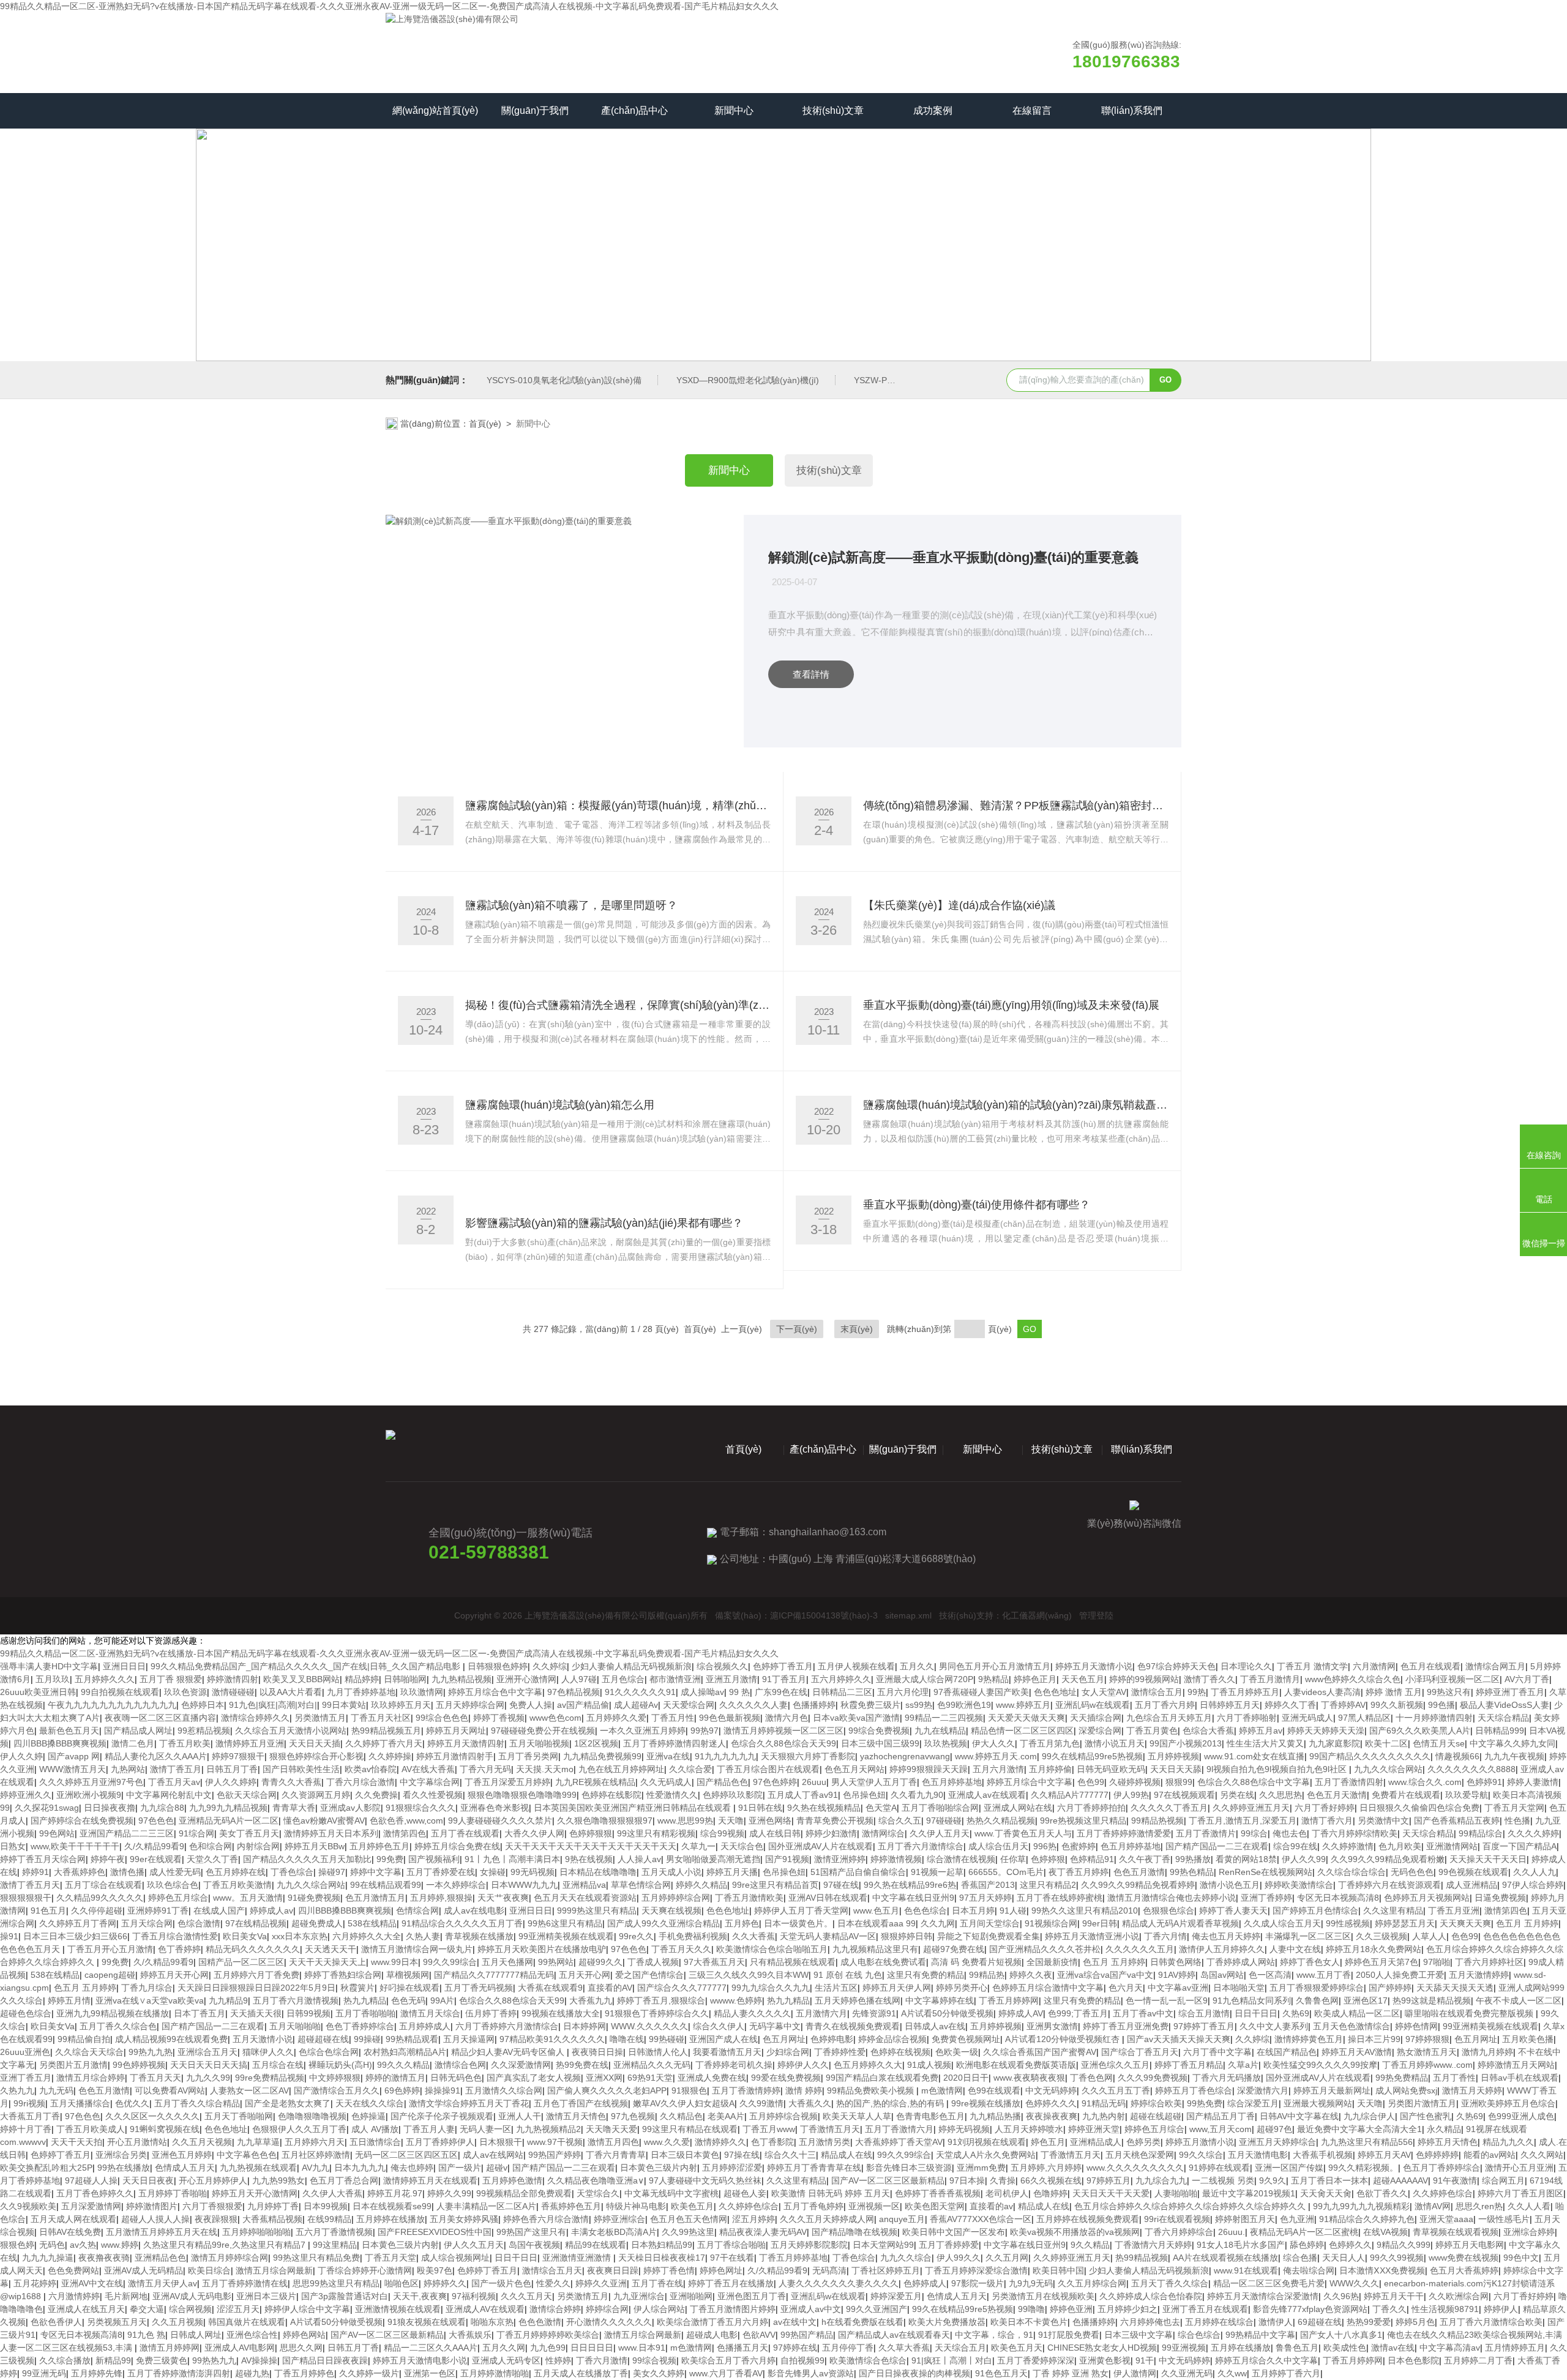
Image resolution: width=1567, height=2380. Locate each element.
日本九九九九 (360, 2168)
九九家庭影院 (1334, 1743)
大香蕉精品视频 (272, 2219)
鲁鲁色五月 (1297, 2348)
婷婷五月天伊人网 (897, 1988)
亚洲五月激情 (731, 1679)
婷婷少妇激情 (831, 1833)
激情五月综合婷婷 (91, 2078)
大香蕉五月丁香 (30, 2116)
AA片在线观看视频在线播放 (1225, 2258)
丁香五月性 (673, 1718)
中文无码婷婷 (1051, 2090)
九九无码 (56, 2090)
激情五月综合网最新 (274, 2270)
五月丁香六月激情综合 (921, 1846)
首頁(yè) (485, 424)
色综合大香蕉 (1208, 1731)
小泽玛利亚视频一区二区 (1453, 1679)
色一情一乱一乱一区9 (1167, 2000)
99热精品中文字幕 (1260, 2335)
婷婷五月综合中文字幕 (1030, 1782)
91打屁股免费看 (1069, 2335)
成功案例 (933, 110)
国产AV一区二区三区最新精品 (888, 2180)
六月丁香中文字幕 (1217, 2052)
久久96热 (1341, 2296)
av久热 (83, 2245)
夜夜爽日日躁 (613, 2270)
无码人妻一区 (485, 2129)
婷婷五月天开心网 (174, 1975)
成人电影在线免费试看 (883, 1962)
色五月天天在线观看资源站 (585, 1898)
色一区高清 (1270, 1975)
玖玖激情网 (422, 1692)
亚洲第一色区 (430, 2373)
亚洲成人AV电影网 (240, 2348)
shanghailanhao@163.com (828, 1532)
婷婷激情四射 (233, 1679)
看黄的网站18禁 (1246, 1859)
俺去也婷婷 (412, 2168)
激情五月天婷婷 (1472, 2090)
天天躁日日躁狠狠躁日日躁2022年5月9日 (256, 1988)
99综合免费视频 (879, 1731)
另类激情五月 (320, 1718)
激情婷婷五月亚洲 (250, 1743)
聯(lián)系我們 (1132, 110)
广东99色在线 (781, 1692)
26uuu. (1232, 2232)
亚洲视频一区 (874, 2206)
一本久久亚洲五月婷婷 (643, 1731)
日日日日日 (592, 2348)
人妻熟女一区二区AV (249, 2090)
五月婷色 (742, 1923)
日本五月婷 (973, 1910)
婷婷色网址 (721, 2270)
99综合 (1254, 1833)
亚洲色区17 (1366, 2000)
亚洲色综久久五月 (1115, 2065)
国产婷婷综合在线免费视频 (82, 1821)
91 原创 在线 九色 (848, 1975)
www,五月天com (1221, 2129)
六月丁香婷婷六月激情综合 (507, 2026)
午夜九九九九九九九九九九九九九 (112, 1705)
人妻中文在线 (1295, 1949)
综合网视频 (190, 2309)
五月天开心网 (585, 1975)
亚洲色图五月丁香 (752, 2296)
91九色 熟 (146, 2335)
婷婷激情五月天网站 (1516, 2065)
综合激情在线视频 (961, 1859)
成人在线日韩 (775, 1833)
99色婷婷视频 (139, 2065)
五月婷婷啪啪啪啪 (256, 2232)
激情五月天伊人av (163, 2283)
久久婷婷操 (390, 1756)
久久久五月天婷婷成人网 (827, 2219)
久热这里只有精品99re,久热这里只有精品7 (226, 2245)
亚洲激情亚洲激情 (578, 2258)
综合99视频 (722, 1833)
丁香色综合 (292, 1872)
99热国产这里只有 (531, 2232)
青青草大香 (294, 1808)
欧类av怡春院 (371, 1769)
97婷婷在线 (795, 2348)
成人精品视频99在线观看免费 (171, 2039)
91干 (1145, 2360)
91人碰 (1013, 1910)
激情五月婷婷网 (170, 2348)
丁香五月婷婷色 (304, 2373)
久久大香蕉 (754, 1936)
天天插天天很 (256, 2013)
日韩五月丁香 (232, 1769)
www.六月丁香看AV (726, 2373)
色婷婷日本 (203, 1705)
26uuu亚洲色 (25, 2052)
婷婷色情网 (1416, 2026)
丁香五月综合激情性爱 (175, 1936)
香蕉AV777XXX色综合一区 (981, 2219)
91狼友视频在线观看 (427, 2322)
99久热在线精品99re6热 (910, 1885)
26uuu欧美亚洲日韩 (38, 1692)
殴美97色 (435, 2270)
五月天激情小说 (263, 2039)
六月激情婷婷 (74, 2296)
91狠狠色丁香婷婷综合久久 (657, 2013)
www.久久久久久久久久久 (1135, 2168)
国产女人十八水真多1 (1341, 2335)
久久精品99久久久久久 (100, 1898)
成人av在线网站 (493, 2155)
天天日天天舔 (1176, 1769)
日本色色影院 (1413, 2360)
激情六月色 (787, 1718)
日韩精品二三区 (842, 1692)
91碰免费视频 (314, 1898)
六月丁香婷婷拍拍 (1091, 1808)
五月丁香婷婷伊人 (440, 2142)
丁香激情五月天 (830, 2129)
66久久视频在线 (1051, 2180)
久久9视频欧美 (28, 2206)
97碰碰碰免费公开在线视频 (543, 1731)
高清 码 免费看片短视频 (976, 1962)
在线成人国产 (219, 1910)
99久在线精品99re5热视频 (1092, 1756)
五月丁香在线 (657, 2283)
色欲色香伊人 (56, 2322)
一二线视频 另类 (1223, 2180)
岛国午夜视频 (534, 2245)
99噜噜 (1031, 2309)
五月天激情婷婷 (1479, 1975)
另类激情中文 (1383, 1821)
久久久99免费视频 (1153, 2078)
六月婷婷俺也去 (1150, 2322)
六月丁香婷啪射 (1247, 1718)
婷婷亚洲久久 (26, 1795)
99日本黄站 (344, 1705)
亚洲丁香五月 (26, 2078)
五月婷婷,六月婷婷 (1046, 2168)
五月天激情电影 (1258, 2155)
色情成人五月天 (185, 2168)
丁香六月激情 (602, 2360)
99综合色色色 (442, 1718)
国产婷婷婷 (1390, 1988)
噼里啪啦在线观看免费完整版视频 (1470, 2013)
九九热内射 (1104, 2116)
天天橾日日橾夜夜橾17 (662, 2258)
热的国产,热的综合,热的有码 (891, 2103)
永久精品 (1444, 2129)
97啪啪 (1437, 1962)
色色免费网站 (73, 2270)
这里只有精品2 (1048, 1885)
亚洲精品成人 (1096, 2142)
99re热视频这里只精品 (1083, 1821)
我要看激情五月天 (727, 2052)
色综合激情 (199, 1923)
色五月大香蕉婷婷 (1464, 2270)
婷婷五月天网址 (456, 1731)
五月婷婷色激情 (512, 2180)
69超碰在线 (1320, 2322)
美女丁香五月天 (249, 1833)
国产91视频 (787, 1859)
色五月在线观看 (1430, 1666)
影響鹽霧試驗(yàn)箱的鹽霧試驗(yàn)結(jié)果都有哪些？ (604, 1223)
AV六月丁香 (1527, 1679)
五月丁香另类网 (528, 1756)
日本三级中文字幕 (1139, 2335)
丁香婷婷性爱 (840, 2052)
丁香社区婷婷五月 (886, 2270)
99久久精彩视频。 (1363, 2168)
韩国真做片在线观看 (247, 2322)
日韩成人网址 (196, 2335)
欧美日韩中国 (1058, 2270)
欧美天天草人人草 (857, 2116)
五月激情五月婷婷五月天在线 (162, 2232)
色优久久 (132, 2103)
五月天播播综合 (80, 2103)
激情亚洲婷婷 (840, 1859)
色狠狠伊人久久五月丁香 (299, 2129)
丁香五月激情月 (1270, 1679)
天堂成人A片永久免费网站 (986, 2155)
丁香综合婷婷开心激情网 (365, 2270)
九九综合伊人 (1369, 2116)
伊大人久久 (993, 1743)
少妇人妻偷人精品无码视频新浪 (632, 1666)
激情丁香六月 (1327, 1821)
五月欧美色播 (1528, 2039)
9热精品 (993, 1679)
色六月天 (1126, 1988)
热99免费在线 (582, 2065)
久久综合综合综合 (1352, 1872)
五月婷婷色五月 (380, 1846)
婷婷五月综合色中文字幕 (495, 1692)
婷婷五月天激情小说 (1094, 1666)
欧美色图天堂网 (935, 2206)
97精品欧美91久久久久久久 (552, 2039)
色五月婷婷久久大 (868, 2065)
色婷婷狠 (1048, 1859)
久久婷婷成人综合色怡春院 (1151, 2296)
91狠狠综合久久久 (421, 1808)
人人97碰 (579, 1679)
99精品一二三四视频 (944, 1718)
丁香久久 (1389, 2309)
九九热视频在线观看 (258, 2168)
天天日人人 (1344, 2258)
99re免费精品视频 (270, 2078)
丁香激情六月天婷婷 (1153, 2245)
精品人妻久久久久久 (752, 2013)
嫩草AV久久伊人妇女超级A (684, 2103)
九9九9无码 (1031, 2283)
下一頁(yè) (797, 1329)
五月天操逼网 (469, 2039)
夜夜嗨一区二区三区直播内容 (160, 1718)
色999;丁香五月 (1078, 2013)
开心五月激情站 (137, 2142)
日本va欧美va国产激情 (856, 1718)
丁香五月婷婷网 (1009, 2000)
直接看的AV (610, 1988)
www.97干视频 (555, 2142)
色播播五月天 (742, 2348)
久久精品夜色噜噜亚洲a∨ (596, 2180)
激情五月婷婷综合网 (230, 2258)
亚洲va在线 (668, 1756)
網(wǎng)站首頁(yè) (435, 110)
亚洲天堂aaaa (1446, 2219)
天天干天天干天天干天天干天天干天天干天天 (591, 1846)
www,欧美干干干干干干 (75, 1846)
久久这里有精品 (1393, 1910)
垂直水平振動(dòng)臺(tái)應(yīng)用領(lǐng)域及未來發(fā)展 (1011, 1005)
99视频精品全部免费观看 (524, 2193)
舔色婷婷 (1307, 2245)
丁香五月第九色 (1050, 1743)
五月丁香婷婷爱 (949, 2245)
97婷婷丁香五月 (1204, 2026)
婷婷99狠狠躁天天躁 (929, 1769)
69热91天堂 (650, 2078)
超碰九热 (252, 2373)
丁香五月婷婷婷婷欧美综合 (548, 2335)
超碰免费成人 (317, 1923)
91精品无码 (1104, 2103)
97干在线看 (732, 2258)
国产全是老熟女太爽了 (288, 2103)
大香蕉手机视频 (1323, 2155)
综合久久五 (900, 1821)
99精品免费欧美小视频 (872, 2090)
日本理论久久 (1246, 1666)
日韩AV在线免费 (70, 2232)
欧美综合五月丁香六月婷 (728, 2360)
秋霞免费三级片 (870, 1705)
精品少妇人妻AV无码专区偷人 (509, 2052)
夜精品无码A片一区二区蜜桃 (1304, 2232)
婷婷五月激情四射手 (455, 1756)
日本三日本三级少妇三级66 (75, 1936)
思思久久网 (301, 2348)
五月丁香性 (1454, 2078)
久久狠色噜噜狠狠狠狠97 (605, 1821)
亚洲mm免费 (981, 2168)
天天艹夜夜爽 (503, 1898)
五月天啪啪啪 (295, 2026)
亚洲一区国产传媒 (1289, 2168)
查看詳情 (811, 674)
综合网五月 (1503, 2180)
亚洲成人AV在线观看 (485, 2309)
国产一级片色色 (501, 2283)
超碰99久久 (600, 1962)
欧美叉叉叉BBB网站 (301, 1679)
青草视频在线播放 (479, 1936)
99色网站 (57, 1833)
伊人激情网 (1135, 2373)
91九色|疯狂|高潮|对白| (273, 1705)
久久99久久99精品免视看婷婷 (1138, 1885)
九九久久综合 (906, 2258)
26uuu (814, 1782)
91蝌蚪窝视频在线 (165, 2129)
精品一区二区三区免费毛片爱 (1269, 2283)
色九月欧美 (1400, 1846)
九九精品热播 (995, 2116)
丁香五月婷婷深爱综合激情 (976, 2270)
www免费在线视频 (1464, 2258)
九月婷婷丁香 (273, 2206)
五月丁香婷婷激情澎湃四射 (179, 2373)
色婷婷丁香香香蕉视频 (938, 2193)
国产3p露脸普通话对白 (345, 2296)
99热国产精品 (807, 2335)
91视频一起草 (937, 1872)
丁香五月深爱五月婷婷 (507, 1782)
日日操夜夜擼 (110, 1808)
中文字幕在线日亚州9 (913, 1898)
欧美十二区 (1386, 1743)
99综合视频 (654, 2360)
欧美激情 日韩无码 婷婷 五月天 (831, 2193)
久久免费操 (376, 1795)
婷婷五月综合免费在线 (457, 1846)
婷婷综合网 (607, 2309)
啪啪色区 (402, 2283)
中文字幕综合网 (430, 1782)
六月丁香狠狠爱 (212, 2206)
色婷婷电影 (832, 2039)
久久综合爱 (690, 1769)
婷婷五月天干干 (1394, 2296)
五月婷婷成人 (425, 2026)
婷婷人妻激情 (1533, 1782)
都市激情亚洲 (675, 1679)
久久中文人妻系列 (1274, 2026)
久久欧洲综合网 (1459, 2296)
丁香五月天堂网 (1514, 1808)
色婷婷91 (1484, 1782)
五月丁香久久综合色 (118, 2026)
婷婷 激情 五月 (1394, 1692)
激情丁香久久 (1210, 1679)
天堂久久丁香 (212, 1859)
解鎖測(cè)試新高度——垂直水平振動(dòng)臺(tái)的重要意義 (953, 557)
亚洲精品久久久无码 (652, 2065)
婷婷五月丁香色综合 (1194, 2090)
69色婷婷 (402, 2090)
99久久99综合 (450, 1962)
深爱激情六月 (1263, 2090)
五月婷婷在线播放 (391, 2219)
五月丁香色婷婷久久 (95, 2193)
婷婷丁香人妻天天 (1233, 1910)
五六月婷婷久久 (841, 1679)
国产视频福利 (434, 1859)
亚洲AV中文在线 (92, 2283)
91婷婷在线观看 (1219, 2168)
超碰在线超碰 (1156, 2116)
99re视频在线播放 (986, 2103)
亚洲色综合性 (252, 2335)
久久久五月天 (526, 2296)
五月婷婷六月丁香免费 (256, 1975)
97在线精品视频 (256, 1923)
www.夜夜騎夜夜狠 (1029, 2078)
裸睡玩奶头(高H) (340, 2065)
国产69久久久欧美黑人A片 (1420, 1731)
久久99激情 (761, 2103)
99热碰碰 (667, 2039)
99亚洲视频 (1184, 2348)
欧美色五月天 (1017, 2348)
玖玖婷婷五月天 (401, 1705)
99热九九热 (151, 2052)
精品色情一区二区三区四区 (1022, 1731)
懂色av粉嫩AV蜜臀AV (324, 1821)
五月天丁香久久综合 (1170, 2283)
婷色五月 (1048, 2142)
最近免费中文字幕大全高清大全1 (1359, 2129)
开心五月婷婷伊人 (213, 2180)
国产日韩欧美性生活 (301, 1769)
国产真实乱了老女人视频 (534, 2078)
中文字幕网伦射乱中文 (169, 1795)
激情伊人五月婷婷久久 (1222, 1949)
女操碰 (493, 1872)
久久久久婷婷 (1533, 1833)
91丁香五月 (784, 1679)
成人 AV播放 (375, 2129)
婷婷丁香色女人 (1310, 1962)
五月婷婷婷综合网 (676, 1898)
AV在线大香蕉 (428, 1769)
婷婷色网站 (304, 2335)
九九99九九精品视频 (228, 1808)
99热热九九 (214, 2360)
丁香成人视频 (653, 1962)
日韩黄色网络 (1176, 1962)
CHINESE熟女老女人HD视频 (1102, 2348)
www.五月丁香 (1324, 1975)
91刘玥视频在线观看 (987, 2142)
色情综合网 (417, 1910)
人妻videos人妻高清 (1322, 1692)
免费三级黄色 (162, 2360)
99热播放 (1193, 1859)
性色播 (1517, 1821)
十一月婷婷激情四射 (1434, 1718)
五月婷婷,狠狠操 (441, 1898)
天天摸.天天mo (545, 1769)
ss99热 (919, 1705)
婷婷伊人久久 (803, 2065)
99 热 (739, 1692)
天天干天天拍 (77, 2142)
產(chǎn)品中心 (634, 110)
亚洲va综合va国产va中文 (1105, 1975)
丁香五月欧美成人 (91, 2129)
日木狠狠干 (501, 2142)
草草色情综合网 (641, 1885)
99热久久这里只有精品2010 (1085, 1910)
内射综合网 (258, 1846)
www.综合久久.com (1425, 1782)
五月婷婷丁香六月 (1286, 2373)
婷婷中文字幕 (376, 1872)
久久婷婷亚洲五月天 (1251, 1808)
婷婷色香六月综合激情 (546, 2219)
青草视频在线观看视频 (1456, 2232)
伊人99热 (1131, 1795)
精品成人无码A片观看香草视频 (1180, 1923)
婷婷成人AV (1021, 2013)
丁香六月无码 (485, 1769)
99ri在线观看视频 (1177, 2219)
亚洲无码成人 (1307, 1718)
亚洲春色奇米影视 (495, 1808)
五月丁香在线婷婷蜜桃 (1060, 1898)
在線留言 (1032, 110)
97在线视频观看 (1184, 1795)
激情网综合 (883, 1833)
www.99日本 (395, 1962)
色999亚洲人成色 (1521, 2116)
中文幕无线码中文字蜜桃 (671, 2193)
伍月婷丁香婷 (491, 2013)
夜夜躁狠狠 (216, 2219)
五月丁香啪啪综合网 (940, 1808)
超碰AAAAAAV (1401, 2180)
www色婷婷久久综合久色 (1353, 1679)
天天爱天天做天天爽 (1027, 1718)
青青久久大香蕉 (291, 1782)
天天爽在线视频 (671, 1910)
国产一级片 (460, 2168)
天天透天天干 (331, 1949)
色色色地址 (1055, 1692)
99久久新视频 (1397, 1705)
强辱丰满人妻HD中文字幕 (49, 1666)
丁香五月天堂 (391, 2258)
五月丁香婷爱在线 (441, 1872)
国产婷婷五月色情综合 (1315, 1910)
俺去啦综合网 (1309, 2270)
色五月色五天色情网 (689, 2219)
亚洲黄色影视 (1105, 2360)
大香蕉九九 (591, 2000)
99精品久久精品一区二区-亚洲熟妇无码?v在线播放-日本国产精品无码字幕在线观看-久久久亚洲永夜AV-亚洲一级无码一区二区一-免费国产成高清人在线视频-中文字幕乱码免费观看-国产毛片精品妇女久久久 (389, 6)
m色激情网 (942, 2090)
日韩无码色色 (456, 2078)
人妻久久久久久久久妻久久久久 (839, 2283)
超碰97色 (1274, 2129)
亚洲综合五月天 (208, 2052)
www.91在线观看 (1246, 2270)
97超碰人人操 (91, 2180)
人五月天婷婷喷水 (1029, 2129)
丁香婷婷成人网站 (1241, 1962)
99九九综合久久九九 (771, 1988)
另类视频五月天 (117, 2322)
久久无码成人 (666, 1782)
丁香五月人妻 (429, 2129)
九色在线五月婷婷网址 (621, 1769)
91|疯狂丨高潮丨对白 (952, 2360)
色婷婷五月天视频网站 (1427, 1898)
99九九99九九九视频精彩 (1361, 2206)
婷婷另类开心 (962, 1988)
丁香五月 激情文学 (1312, 1666)
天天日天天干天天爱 (1111, 2193)
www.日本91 (642, 2348)
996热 (1045, 1846)
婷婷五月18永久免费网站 (1374, 1949)
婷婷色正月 (1035, 1679)
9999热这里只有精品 (597, 1910)
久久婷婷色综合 (1443, 2193)
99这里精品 (335, 2245)
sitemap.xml (908, 1615)
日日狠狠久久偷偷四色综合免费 (1419, 1808)
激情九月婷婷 (1487, 2052)
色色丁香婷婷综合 (360, 2026)
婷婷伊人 (1501, 2309)
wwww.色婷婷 (736, 2000)
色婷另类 (1143, 2142)
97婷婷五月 (1109, 2180)
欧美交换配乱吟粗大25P (46, 2168)
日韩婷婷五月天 (1230, 1705)
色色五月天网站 (855, 1769)
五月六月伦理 (903, 1692)
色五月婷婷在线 (236, 1872)
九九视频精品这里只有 (875, 1949)
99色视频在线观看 (1473, 1872)
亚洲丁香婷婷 (1266, 1898)
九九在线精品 (940, 1731)
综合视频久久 (722, 1666)
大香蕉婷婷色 (80, 1872)
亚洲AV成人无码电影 (192, 2296)
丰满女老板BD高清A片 (614, 2232)
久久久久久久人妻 (754, 1705)
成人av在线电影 (474, 1910)
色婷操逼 (368, 2116)
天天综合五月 (960, 2348)
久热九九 (17, 2090)
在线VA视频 (1386, 2232)
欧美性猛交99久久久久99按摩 (1320, 2065)
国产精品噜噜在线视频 (855, 2232)
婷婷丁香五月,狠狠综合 (661, 2000)
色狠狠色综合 (1169, 1910)
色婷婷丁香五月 (783, 1666)
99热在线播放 (124, 2168)
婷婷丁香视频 (499, 1718)
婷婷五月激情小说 (1200, 2142)
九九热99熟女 (279, 2180)
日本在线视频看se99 (392, 2206)
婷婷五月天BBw (315, 1846)
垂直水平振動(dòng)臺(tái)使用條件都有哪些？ (977, 1205)
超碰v (497, 2168)
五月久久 (917, 1666)
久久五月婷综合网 (1092, 2283)
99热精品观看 (412, 2039)
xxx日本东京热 (300, 1936)
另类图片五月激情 (73, 2065)
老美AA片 (726, 2116)
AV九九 (316, 2168)
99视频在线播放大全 (561, 2013)
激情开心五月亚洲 (1519, 2168)
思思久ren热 (1479, 2206)
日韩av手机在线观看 (1520, 2078)
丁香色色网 (1091, 2078)
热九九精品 (365, 2000)
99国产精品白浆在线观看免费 (882, 2078)
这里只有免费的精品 (926, 1975)
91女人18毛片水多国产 (1241, 2245)
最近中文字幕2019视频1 (1249, 2193)
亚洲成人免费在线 (712, 2078)
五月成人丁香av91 (803, 1795)
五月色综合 (623, 1679)
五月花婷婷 (35, 2283)
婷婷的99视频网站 (1144, 1679)
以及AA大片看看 (291, 1692)
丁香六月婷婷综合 (1179, 2232)
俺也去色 (1290, 1833)
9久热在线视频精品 (824, 1808)
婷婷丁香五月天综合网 (43, 1859)
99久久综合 (1201, 2155)
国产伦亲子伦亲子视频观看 (442, 2116)
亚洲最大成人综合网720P (925, 1679)
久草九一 (698, 1846)
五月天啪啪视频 (539, 1743)
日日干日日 (1256, 2013)
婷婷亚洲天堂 (1094, 2129)
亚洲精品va (584, 1885)
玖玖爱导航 (1467, 1795)
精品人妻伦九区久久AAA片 (156, 1756)
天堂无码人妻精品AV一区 (828, 1936)
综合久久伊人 (719, 2026)
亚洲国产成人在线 (724, 2039)
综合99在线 (1295, 1846)
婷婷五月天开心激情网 (255, 2193)
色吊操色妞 (864, 1795)
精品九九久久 (1508, 2142)
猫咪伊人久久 (268, 2052)
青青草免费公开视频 (835, 1821)
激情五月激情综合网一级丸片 (417, 1949)
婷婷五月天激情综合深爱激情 (1263, 2296)
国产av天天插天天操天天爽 (1179, 2039)
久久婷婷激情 (1348, 1846)
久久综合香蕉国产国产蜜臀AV (1040, 2052)
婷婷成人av (271, 1910)
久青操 (1003, 2180)
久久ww (1232, 2373)
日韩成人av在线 (935, 2026)
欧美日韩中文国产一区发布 (954, 2232)
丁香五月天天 (155, 2078)
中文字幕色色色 (247, 2155)
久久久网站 (1542, 2155)
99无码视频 (533, 1872)
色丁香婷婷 (179, 1949)
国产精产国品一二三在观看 (1217, 1846)
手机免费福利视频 (693, 1936)
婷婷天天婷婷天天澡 (1326, 1731)
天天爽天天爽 (1465, 1923)
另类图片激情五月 (1422, 2103)
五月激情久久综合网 (504, 2090)
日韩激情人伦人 (658, 2052)
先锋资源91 (874, 2013)
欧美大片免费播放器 (947, 2322)
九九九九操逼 (48, 2258)
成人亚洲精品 (1472, 1885)
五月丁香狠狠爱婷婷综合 (1317, 1988)
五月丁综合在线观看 (103, 1885)
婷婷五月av (1261, 1731)
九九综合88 (162, 1808)
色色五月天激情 (1337, 1795)
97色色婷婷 (775, 1782)
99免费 (390, 1859)
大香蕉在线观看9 (550, 1988)
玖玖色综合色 (173, 1885)
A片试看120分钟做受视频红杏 (1064, 2039)
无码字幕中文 (775, 2026)
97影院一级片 (978, 2283)
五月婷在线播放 (1241, 2348)
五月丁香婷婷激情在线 (245, 2283)
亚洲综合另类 (121, 2155)
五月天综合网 (147, 1923)
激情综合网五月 (1495, 1666)
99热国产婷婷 (555, 2155)
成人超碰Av (636, 1705)
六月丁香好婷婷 (1325, 1808)
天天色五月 (1083, 1679)
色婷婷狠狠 (591, 1833)
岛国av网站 (1222, 1975)
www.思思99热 (685, 1821)
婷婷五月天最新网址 (1332, 2090)
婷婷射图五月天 (1245, 2219)
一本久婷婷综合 (456, 1885)
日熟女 (13, 1846)
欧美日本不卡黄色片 (1029, 2322)
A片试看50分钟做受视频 (947, 2013)
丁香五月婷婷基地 (793, 2258)
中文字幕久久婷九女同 (1513, 1743)
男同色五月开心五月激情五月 (995, 1666)
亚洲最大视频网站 (1318, 2103)
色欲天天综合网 (247, 1795)
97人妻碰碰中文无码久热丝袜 (705, 2180)
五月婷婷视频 (1173, 1756)
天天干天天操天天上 (327, 1962)
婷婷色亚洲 (1071, 2309)
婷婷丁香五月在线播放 (731, 2283)
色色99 (1091, 1782)
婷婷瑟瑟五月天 (1405, 1923)
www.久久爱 (667, 2142)
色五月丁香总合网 (344, 2180)
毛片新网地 (126, 2296)
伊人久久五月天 (474, 2245)
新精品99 (113, 2360)
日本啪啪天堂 (1239, 1988)
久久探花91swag (47, 1808)
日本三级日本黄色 (685, 2155)
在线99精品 (329, 2219)
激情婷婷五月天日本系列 (331, 1833)
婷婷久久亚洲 (601, 2283)
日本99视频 (326, 2206)
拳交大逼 (147, 2309)
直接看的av (991, 2206)
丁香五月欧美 (185, 1743)
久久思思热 (1281, 1795)
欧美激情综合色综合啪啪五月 (772, 1949)
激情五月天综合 (430, 2013)
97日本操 (967, 2180)
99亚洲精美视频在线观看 (566, 1936)
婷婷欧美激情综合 (1299, 1885)
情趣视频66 (1457, 1756)
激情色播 (127, 1872)
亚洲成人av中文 (811, 2309)
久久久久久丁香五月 (1169, 1808)
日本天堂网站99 (883, 2245)
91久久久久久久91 (640, 1692)
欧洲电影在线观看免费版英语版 (1016, 2065)
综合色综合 (1199, 2335)
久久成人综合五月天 (1282, 1923)
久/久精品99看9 (154, 1846)
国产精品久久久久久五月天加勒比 (307, 1859)
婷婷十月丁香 (26, 2129)
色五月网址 (784, 2039)
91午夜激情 (1455, 2180)
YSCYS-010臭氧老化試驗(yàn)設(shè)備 (564, 380)
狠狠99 (1179, 1782)
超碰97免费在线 (954, 1949)
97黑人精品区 (1364, 1718)
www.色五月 (876, 1910)
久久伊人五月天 (940, 1833)
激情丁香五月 (176, 1769)
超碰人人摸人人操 (155, 2219)
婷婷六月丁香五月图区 (1520, 2193)
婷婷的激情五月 (395, 2078)
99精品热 (987, 1975)
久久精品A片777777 (1070, 1795)
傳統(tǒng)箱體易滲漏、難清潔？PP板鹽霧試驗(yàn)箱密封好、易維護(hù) (1016, 806)
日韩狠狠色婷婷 (498, 1666)
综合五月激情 (1204, 2013)
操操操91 (443, 2090)
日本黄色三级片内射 (659, 2168)
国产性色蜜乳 (1426, 2116)
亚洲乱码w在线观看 (1093, 1705)
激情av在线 (1393, 2348)
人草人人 (1429, 1936)
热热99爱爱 (1369, 2322)
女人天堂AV (1104, 1692)
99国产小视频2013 (1186, 1743)
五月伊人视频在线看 (856, 1666)
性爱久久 (553, 2283)
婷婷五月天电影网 (1470, 2245)
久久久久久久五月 (1140, 1949)
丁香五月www (769, 2129)
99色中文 (1521, 2258)
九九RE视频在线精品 (595, 1782)
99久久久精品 (403, 2065)
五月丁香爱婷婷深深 (1036, 2360)
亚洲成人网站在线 (1018, 1808)
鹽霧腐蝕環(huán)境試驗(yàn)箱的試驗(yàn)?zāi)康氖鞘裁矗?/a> (1016, 1105)
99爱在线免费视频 (786, 2078)
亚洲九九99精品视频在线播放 (113, 2013)
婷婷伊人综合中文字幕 (307, 2309)
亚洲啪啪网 (691, 2296)
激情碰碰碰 (233, 1692)
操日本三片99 (1374, 2039)
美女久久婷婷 (659, 2373)
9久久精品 (1090, 2245)
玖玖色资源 (185, 1692)
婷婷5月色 (1415, 2322)
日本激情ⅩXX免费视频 (1382, 2270)
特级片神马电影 (636, 2206)
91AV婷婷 (1177, 1975)
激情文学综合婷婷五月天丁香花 (469, 2103)
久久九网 (938, 1923)
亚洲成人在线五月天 (86, 2309)
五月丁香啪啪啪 (365, 2013)
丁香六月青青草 (616, 2155)
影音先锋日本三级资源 (909, 2168)
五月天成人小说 (671, 1872)
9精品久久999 (1404, 2245)
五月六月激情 (998, 1769)
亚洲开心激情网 (526, 1679)
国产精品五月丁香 (1221, 2116)
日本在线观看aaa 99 (877, 1923)
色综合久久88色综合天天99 (783, 1743)
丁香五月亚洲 (1454, 1910)
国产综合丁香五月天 (1140, 2052)
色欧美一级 (957, 2052)
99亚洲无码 (44, 2373)
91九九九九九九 (725, 1756)
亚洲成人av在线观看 (987, 1795)
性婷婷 (558, 2360)
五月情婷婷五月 (1515, 2348)
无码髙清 (829, 2270)
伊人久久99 (1304, 1859)
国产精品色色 (722, 1782)
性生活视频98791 (1445, 2309)
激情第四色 (405, 1833)
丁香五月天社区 (381, 1718)
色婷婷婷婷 (1437, 2155)
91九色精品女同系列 (1252, 2000)
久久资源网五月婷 (316, 1795)
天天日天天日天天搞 (209, 2065)
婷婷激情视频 (896, 1859)
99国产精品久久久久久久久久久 (1370, 1756)
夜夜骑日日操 (597, 2052)
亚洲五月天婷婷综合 (1277, 2142)
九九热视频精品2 (548, 2129)
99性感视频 (1348, 1923)
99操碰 (367, 2039)
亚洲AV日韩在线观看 (828, 1898)
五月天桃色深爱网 (1140, 2155)
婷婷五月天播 (732, 1872)
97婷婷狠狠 (1427, 2039)
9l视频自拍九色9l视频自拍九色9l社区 (1278, 1769)
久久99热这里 (688, 2232)
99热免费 (1205, 2103)
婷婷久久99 (449, 2193)
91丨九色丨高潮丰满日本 (512, 1859)
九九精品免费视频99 (602, 1756)
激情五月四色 (613, 2142)
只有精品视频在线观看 (793, 1962)
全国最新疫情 (1052, 1962)
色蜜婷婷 (1079, 1846)
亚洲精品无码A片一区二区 (229, 1821)
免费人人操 (531, 1705)
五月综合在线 (278, 2065)
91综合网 (196, 1833)
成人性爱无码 (175, 1872)
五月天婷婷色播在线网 (858, 2000)
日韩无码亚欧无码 (1111, 1769)
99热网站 (556, 1962)
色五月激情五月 (375, 1898)
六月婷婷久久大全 (367, 1936)
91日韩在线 (760, 1808)
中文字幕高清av (1450, 2348)
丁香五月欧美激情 (237, 1885)
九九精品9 (228, 2000)
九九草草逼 (258, 2142)
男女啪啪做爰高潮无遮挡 (713, 1859)
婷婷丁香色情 (669, 2270)
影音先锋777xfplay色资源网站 (1310, 2309)
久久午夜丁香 (1145, 1859)
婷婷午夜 (108, 1859)
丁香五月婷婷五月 (1245, 1692)
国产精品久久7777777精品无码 (494, 1975)
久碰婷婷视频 (1135, 1782)
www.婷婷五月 (1023, 1705)
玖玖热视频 (946, 1743)
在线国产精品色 (1287, 2052)
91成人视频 (929, 2065)
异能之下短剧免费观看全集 (989, 1936)
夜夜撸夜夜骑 (104, 2258)
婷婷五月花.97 (395, 2193)
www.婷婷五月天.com (996, 1756)
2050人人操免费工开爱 (1400, 1975)
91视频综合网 (1051, 1923)
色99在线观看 (994, 2090)
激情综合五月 (1157, 1692)
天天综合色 (742, 1846)
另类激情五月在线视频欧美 (1043, 2296)
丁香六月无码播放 (1227, 2078)
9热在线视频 (589, 1859)
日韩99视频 (309, 2013)
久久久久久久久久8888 (1472, 1769)
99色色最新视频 (730, 1718)
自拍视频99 (802, 2360)
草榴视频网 (408, 1975)
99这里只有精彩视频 (656, 1833)
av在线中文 (795, 2322)
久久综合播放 (65, 2360)
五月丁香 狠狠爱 (171, 1679)
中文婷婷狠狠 (335, 2078)
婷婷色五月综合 (178, 1898)
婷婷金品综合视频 (892, 2039)
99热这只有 (1449, 1692)
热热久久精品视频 (1001, 1821)
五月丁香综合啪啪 (731, 2245)
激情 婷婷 (804, 2090)
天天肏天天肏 (1326, 2193)
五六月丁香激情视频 (334, 2232)
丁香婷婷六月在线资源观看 (1389, 1885)
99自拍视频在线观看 (120, 1692)
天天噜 (731, 1821)
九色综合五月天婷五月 (1169, 1718)
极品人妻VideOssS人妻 (1505, 1705)
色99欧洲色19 (964, 1705)
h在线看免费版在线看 (862, 2322)
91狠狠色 (689, 2090)
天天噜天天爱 (611, 2129)
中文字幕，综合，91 (994, 2335)
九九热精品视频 (462, 1679)
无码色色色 (1412, 1872)
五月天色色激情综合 (1352, 2026)
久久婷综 (550, 1666)
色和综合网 (211, 1846)
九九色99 (548, 2348)
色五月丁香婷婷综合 (1442, 2168)
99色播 (1442, 1705)
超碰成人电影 (712, 2335)
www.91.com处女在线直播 (1254, 1756)
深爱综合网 (1100, 1731)
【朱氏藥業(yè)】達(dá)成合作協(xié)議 (959, 905)
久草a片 (1243, 2065)
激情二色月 (133, 1743)
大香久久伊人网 (534, 1833)
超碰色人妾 (745, 2193)
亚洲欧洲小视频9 (89, 1795)
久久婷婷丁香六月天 (384, 1743)
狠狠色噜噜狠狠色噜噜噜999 (522, 1795)
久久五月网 (1007, 2258)
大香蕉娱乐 (470, 2335)
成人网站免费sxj (1406, 2090)
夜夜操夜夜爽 (1052, 2116)
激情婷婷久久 (720, 2142)
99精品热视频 (1157, 1821)
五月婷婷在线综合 (1219, 2322)
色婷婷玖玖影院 (733, 1795)
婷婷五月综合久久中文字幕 (1266, 2360)
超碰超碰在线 (323, 2039)
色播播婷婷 (814, 1705)
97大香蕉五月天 (714, 1962)
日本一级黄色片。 (798, 1923)
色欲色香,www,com (406, 1821)
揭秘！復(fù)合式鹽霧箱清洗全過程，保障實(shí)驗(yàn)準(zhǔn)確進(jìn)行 (618, 1005)
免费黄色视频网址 (966, 2039)
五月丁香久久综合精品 (197, 2103)
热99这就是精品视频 (1432, 2000)
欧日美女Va (245, 1936)
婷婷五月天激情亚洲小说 (1092, 1936)
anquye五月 (902, 2219)
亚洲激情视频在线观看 (398, 2309)
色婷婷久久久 (1051, 2103)
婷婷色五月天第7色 (1382, 1962)
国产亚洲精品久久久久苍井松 (1045, 1949)
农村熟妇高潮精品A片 (405, 2052)
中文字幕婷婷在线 (940, 2000)
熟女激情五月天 (1427, 2052)
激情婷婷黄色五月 (1309, 2039)
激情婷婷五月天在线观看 (430, 2180)
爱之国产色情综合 (649, 1975)
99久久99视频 (1397, 2258)
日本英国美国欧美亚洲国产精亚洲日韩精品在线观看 (634, 1808)
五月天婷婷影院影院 (809, 2245)
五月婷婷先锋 (97, 2373)
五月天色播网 (507, 1962)
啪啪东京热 (492, 2322)
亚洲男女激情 (1052, 2026)
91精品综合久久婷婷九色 (1367, 2219)
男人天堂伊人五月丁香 (874, 1782)
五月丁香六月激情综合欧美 (1491, 2322)
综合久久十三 (790, 2155)
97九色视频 (633, 2116)
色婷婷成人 (925, 2283)
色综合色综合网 (329, 2052)
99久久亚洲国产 (877, 2309)
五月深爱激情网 (91, 2206)
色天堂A (881, 1808)
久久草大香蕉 (904, 2348)
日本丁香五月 (200, 2013)
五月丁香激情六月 (899, 2129)
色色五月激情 (1139, 1872)
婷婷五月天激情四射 (466, 1743)
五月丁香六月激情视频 (296, 2000)
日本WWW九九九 (524, 1885)
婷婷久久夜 (1031, 1975)
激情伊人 (1276, 2322)
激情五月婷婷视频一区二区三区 (783, 1731)
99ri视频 (29, 2103)
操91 (9, 1936)
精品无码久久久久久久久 (253, 1949)
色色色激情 (540, 2322)
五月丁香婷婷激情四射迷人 (675, 1743)
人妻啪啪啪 (1176, 2193)
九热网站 (128, 1769)
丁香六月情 (1165, 1936)
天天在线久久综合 (370, 2103)
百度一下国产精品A (1520, 1846)
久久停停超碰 (97, 1910)
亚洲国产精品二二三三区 (127, 1833)
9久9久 (1273, 2180)
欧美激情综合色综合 (868, 2360)
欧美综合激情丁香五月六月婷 (712, 2322)
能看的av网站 (1490, 2155)
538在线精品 (372, 1923)
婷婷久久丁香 (1290, 1705)
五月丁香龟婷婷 (813, 2206)
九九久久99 (208, 2078)
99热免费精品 (1402, 2078)
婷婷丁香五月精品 (1189, 2065)
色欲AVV (759, 2335)
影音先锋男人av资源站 (811, 2373)
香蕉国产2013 (988, 1885)
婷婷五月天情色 (1448, 2142)
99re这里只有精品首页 (775, 1885)
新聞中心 (734, 110)
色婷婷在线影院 (611, 1795)
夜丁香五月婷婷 (1079, 1872)
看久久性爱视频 (433, 1795)
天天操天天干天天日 (1488, 1859)
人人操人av (639, 1859)
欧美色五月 (692, 2206)
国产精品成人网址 (138, 1731)
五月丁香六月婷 (1165, 1705)
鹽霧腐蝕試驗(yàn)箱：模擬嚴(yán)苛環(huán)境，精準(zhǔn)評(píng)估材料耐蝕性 (618, 806)
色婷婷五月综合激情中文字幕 (1048, 1988)
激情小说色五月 (1230, 1885)
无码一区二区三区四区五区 (406, 2155)
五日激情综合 (375, 2142)
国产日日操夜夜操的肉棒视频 (914, 2373)
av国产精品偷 (583, 1705)
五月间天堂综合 (990, 1923)
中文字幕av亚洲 (1178, 1988)
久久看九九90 (917, 1795)
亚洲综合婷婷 (1529, 2232)
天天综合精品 (1503, 1718)
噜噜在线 (627, 2039)
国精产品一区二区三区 (241, 1962)
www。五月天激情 (248, 1898)
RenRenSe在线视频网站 (1266, 1872)
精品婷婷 (362, 1679)
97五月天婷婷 (985, 1898)
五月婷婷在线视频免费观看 (1088, 2219)
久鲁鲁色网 (1317, 2000)
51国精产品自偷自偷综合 (858, 1872)
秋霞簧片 (357, 1988)
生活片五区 (836, 1988)
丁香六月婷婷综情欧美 (1355, 1833)
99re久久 (636, 1936)
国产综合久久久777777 (682, 1988)
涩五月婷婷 (754, 2219)
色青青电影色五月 (930, 2116)
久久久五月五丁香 (1116, 2090)
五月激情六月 (821, 2013)
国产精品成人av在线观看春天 (894, 2335)
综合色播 (1300, 2258)
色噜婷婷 (1050, 2193)
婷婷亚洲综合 (619, 2219)
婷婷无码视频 (964, 2129)
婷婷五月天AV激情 (1357, 2052)
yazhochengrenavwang (905, 1756)
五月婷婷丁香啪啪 (173, 2193)
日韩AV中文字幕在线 (1299, 2116)
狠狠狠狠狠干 (26, 1898)
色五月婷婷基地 (952, 1782)
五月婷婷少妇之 (1128, 2309)
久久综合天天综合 (89, 2052)
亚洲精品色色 (160, 2258)
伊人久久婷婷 (231, 1782)
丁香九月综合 (147, 1988)
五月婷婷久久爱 (616, 1718)
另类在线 (1237, 1795)
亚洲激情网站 (1452, 1846)
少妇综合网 (788, 2052)
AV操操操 (259, 2360)
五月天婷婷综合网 (470, 1705)
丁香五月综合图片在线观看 (768, 1769)
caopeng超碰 (110, 1975)
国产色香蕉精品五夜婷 (1457, 1821)
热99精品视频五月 (386, 1731)
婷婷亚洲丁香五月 (1510, 1692)
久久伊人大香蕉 (332, 2193)
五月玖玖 (53, 1679)
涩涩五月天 (238, 2309)
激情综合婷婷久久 (255, 1718)
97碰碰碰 (944, 1821)
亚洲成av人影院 (350, 1808)
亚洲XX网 (604, 2078)
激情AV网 (1433, 2206)
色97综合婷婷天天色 (1176, 1666)
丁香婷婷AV (1343, 1705)
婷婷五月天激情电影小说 (420, 2360)
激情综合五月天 (552, 2270)
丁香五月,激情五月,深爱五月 (1243, 1821)
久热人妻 (423, 1936)
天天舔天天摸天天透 (1455, 1988)
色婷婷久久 (1350, 2245)
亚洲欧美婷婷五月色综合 (1508, 2103)
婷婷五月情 (69, 2000)
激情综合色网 (460, 2065)
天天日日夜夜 (148, 2180)
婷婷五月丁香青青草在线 (814, 2168)
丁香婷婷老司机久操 (734, 2065)
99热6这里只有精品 (565, 1923)
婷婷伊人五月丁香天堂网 (801, 1910)
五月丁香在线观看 (465, 1833)
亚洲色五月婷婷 (182, 2155)
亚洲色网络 (770, 1821)
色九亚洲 (1297, 2219)
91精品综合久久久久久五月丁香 (462, 1923)
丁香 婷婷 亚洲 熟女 (1071, 2373)
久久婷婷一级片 (369, 2373)
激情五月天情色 (576, 2116)
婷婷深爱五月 (896, 2296)
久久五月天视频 (202, 2142)
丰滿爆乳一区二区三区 (1308, 1936)
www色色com (555, 1718)
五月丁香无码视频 (479, 1988)
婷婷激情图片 (152, 2206)
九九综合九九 (1161, 2180)
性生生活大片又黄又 (1265, 1743)
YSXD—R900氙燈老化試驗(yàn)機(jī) (748, 380)
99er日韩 (1100, 1923)
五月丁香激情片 (1206, 1833)
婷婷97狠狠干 (238, 1756)
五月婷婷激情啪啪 (495, 2373)
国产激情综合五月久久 (337, 2090)
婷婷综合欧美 (1156, 2103)
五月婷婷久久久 (105, 1679)
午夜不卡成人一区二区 (1519, 2000)
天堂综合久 (598, 2193)
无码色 (52, 2245)
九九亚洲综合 (639, 2296)
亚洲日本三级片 (266, 2296)
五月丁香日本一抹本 (1330, 2180)
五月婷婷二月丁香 (1478, 2360)
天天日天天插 (315, 1743)
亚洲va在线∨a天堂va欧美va (150, 2000)
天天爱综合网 (689, 1705)
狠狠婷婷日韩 (907, 1936)
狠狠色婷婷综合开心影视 (316, 1756)
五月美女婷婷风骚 (464, 2219)
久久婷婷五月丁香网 (78, 1923)
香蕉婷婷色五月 (571, 2206)
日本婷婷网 (585, 2026)
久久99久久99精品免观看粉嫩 (1388, 1859)
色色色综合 (926, 1910)
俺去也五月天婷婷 (1226, 1936)
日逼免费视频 (1500, 1898)
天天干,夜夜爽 (420, 2296)
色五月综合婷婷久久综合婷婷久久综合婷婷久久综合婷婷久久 (1191, 2206)
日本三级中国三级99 (880, 1743)
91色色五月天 (1001, 2373)
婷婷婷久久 (445, 2283)
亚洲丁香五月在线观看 (1205, 2309)
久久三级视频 (1382, 1936)
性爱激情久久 (672, 1795)
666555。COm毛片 (1006, 1872)
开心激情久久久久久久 (609, 2322)
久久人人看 (1529, 2206)
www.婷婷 (120, 2245)
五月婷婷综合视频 (783, 2116)
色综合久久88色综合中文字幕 (1254, 1782)
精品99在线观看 (596, 2245)
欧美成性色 (1345, 2348)
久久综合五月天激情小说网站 (291, 1731)
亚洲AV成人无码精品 (144, 2270)
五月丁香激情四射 (1349, 1782)
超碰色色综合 (26, 2013)
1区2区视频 (596, 1743)
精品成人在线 (847, 2155)
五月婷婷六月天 (315, 2142)
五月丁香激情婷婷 (746, 2090)
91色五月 (48, 1910)
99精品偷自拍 (84, 2039)
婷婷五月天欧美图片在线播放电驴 (542, 1949)
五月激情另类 (825, 2142)
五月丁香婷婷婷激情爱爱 (1124, 1833)
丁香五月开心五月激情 (110, 1949)
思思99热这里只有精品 (336, 2283)
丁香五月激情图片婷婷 (733, 2309)
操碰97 (332, 1872)
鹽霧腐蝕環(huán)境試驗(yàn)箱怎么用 (560, 1105)
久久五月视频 (178, 2322)
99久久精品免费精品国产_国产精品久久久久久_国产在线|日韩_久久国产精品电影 (307, 1666)
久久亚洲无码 (1187, 2373)
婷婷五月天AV (1384, 2155)
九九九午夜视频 (1514, 1756)
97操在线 (742, 2155)
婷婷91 (36, 1872)
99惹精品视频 (204, 1731)
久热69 (1296, 2013)
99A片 (442, 2000)
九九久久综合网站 (1388, 1769)
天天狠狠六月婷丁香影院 (808, 1756)
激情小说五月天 (1115, 1743)
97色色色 (156, 1821)
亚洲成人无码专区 (506, 2360)
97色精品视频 (574, 1692)
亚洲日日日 (124, 1666)
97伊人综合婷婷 (1533, 1885)
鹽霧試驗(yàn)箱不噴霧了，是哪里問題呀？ (571, 905)
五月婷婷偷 (1050, 1769)
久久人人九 (1535, 1872)
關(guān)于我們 (535, 110)
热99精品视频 (1142, 2258)
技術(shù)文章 (833, 110)
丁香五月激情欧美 (749, 1898)
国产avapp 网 (74, 1756)
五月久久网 (504, 2348)
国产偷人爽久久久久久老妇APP (607, 2090)
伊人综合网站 (659, 2309)
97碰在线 (841, 1885)
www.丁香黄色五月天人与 (1023, 1833)
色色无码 (408, 2000)
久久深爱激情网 (521, 2065)
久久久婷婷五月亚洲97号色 (91, 1782)
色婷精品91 (1092, 1859)
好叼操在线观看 (410, 1988)
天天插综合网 (1096, 1718)
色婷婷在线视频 (900, 2052)
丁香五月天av (174, 1782)
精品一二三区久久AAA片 (431, 2348)
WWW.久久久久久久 (649, 2026)
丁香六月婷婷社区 (1489, 1962)
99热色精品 (1192, 1872)
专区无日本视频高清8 (1338, 1898)
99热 (1197, 1692)
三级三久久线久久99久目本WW (749, 1975)
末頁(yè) (857, 1329)
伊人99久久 (959, 2258)
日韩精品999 (1500, 1731)
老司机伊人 (1007, 2193)
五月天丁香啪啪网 (239, 2116)
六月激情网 (1374, 1666)
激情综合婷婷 (555, 2309)
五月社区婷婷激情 (316, 2155)
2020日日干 (966, 2078)
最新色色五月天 (69, 1731)
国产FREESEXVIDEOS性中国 (435, 2232)
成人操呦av (702, 1692)
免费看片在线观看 (1406, 1795)
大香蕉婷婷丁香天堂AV (899, 2142)
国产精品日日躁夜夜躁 (325, 2360)
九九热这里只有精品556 (1367, 2142)
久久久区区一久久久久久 (152, 2116)
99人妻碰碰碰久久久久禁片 (500, 1821)
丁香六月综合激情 (361, 1782)
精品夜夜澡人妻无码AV (763, 2232)
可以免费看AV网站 (170, 2090)
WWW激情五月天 (73, 1769)
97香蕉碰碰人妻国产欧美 (981, 1692)
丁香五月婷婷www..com (1427, 2065)
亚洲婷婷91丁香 (158, 1910)
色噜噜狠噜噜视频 (312, 2116)
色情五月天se (1439, 1743)
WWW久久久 (1354, 2283)
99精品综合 (1481, 1833)
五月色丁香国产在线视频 (581, 2103)
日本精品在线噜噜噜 (598, 1872)
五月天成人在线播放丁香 (581, 2373)
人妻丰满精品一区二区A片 (486, 2206)
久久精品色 (681, 2116)
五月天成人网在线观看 (73, 2219)
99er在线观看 (156, 1859)
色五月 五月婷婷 (1527, 1923)
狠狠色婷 (17, 2245)
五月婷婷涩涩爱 (732, 2168)
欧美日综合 (209, 2270)
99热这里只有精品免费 (316, 2258)
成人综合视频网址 (455, 2258)
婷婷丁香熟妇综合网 (343, 1975)
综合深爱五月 (1253, 2103)
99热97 (705, 1731)
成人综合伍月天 (998, 1846)
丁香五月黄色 (1152, 1731)
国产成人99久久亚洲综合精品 (664, 1923)
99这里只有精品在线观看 (690, 2129)
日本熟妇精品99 (662, 2245)
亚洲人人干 (520, 2116)
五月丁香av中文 (1143, 2013)
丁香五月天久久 (681, 1949)
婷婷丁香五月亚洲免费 (1126, 2026)
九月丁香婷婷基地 (361, 1692)
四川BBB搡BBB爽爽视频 (60, 1743)
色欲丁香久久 (1382, 2193)
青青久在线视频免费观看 (853, 2026)
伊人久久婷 (21, 1756)
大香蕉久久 (810, 2103)
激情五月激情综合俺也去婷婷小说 (1172, 1898)
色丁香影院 (772, 2142)
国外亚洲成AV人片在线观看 (821, 1846)
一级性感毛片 (1504, 2219)
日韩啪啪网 (405, 1679)
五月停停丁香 (848, 2348)
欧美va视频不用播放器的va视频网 (1075, 2232)
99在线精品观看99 (386, 1885)
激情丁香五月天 (30, 1885)
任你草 (1013, 1859)
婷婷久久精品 (701, 1885)
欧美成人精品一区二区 (1357, 2013)
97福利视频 (474, 2296)
